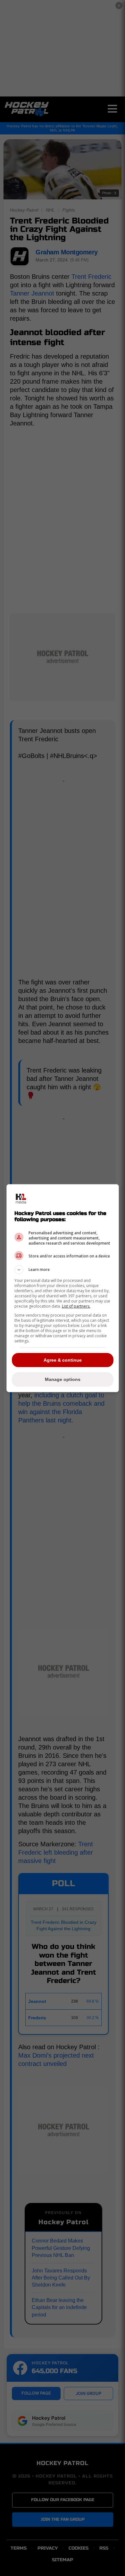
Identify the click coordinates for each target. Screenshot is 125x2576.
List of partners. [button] (76, 1306)
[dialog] (63, 1288)
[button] (63, 1270)
